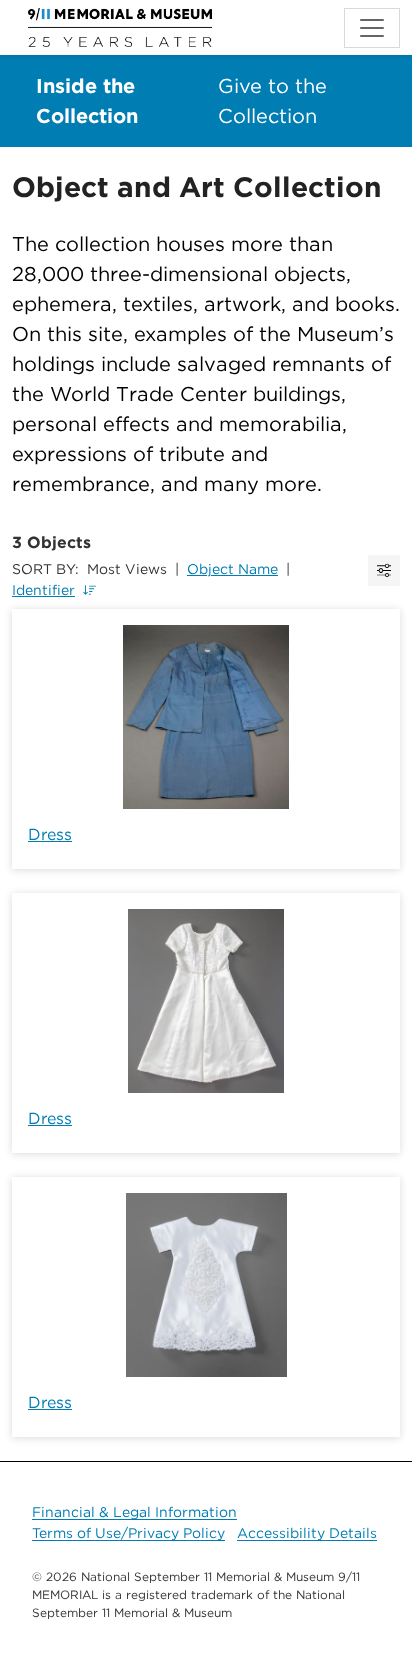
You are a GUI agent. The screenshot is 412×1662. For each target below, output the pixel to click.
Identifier (43, 590)
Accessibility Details (307, 1533)
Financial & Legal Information (134, 1512)
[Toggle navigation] (372, 28)
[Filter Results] (384, 570)
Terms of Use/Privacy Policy (128, 1533)
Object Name (232, 569)
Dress (50, 834)
